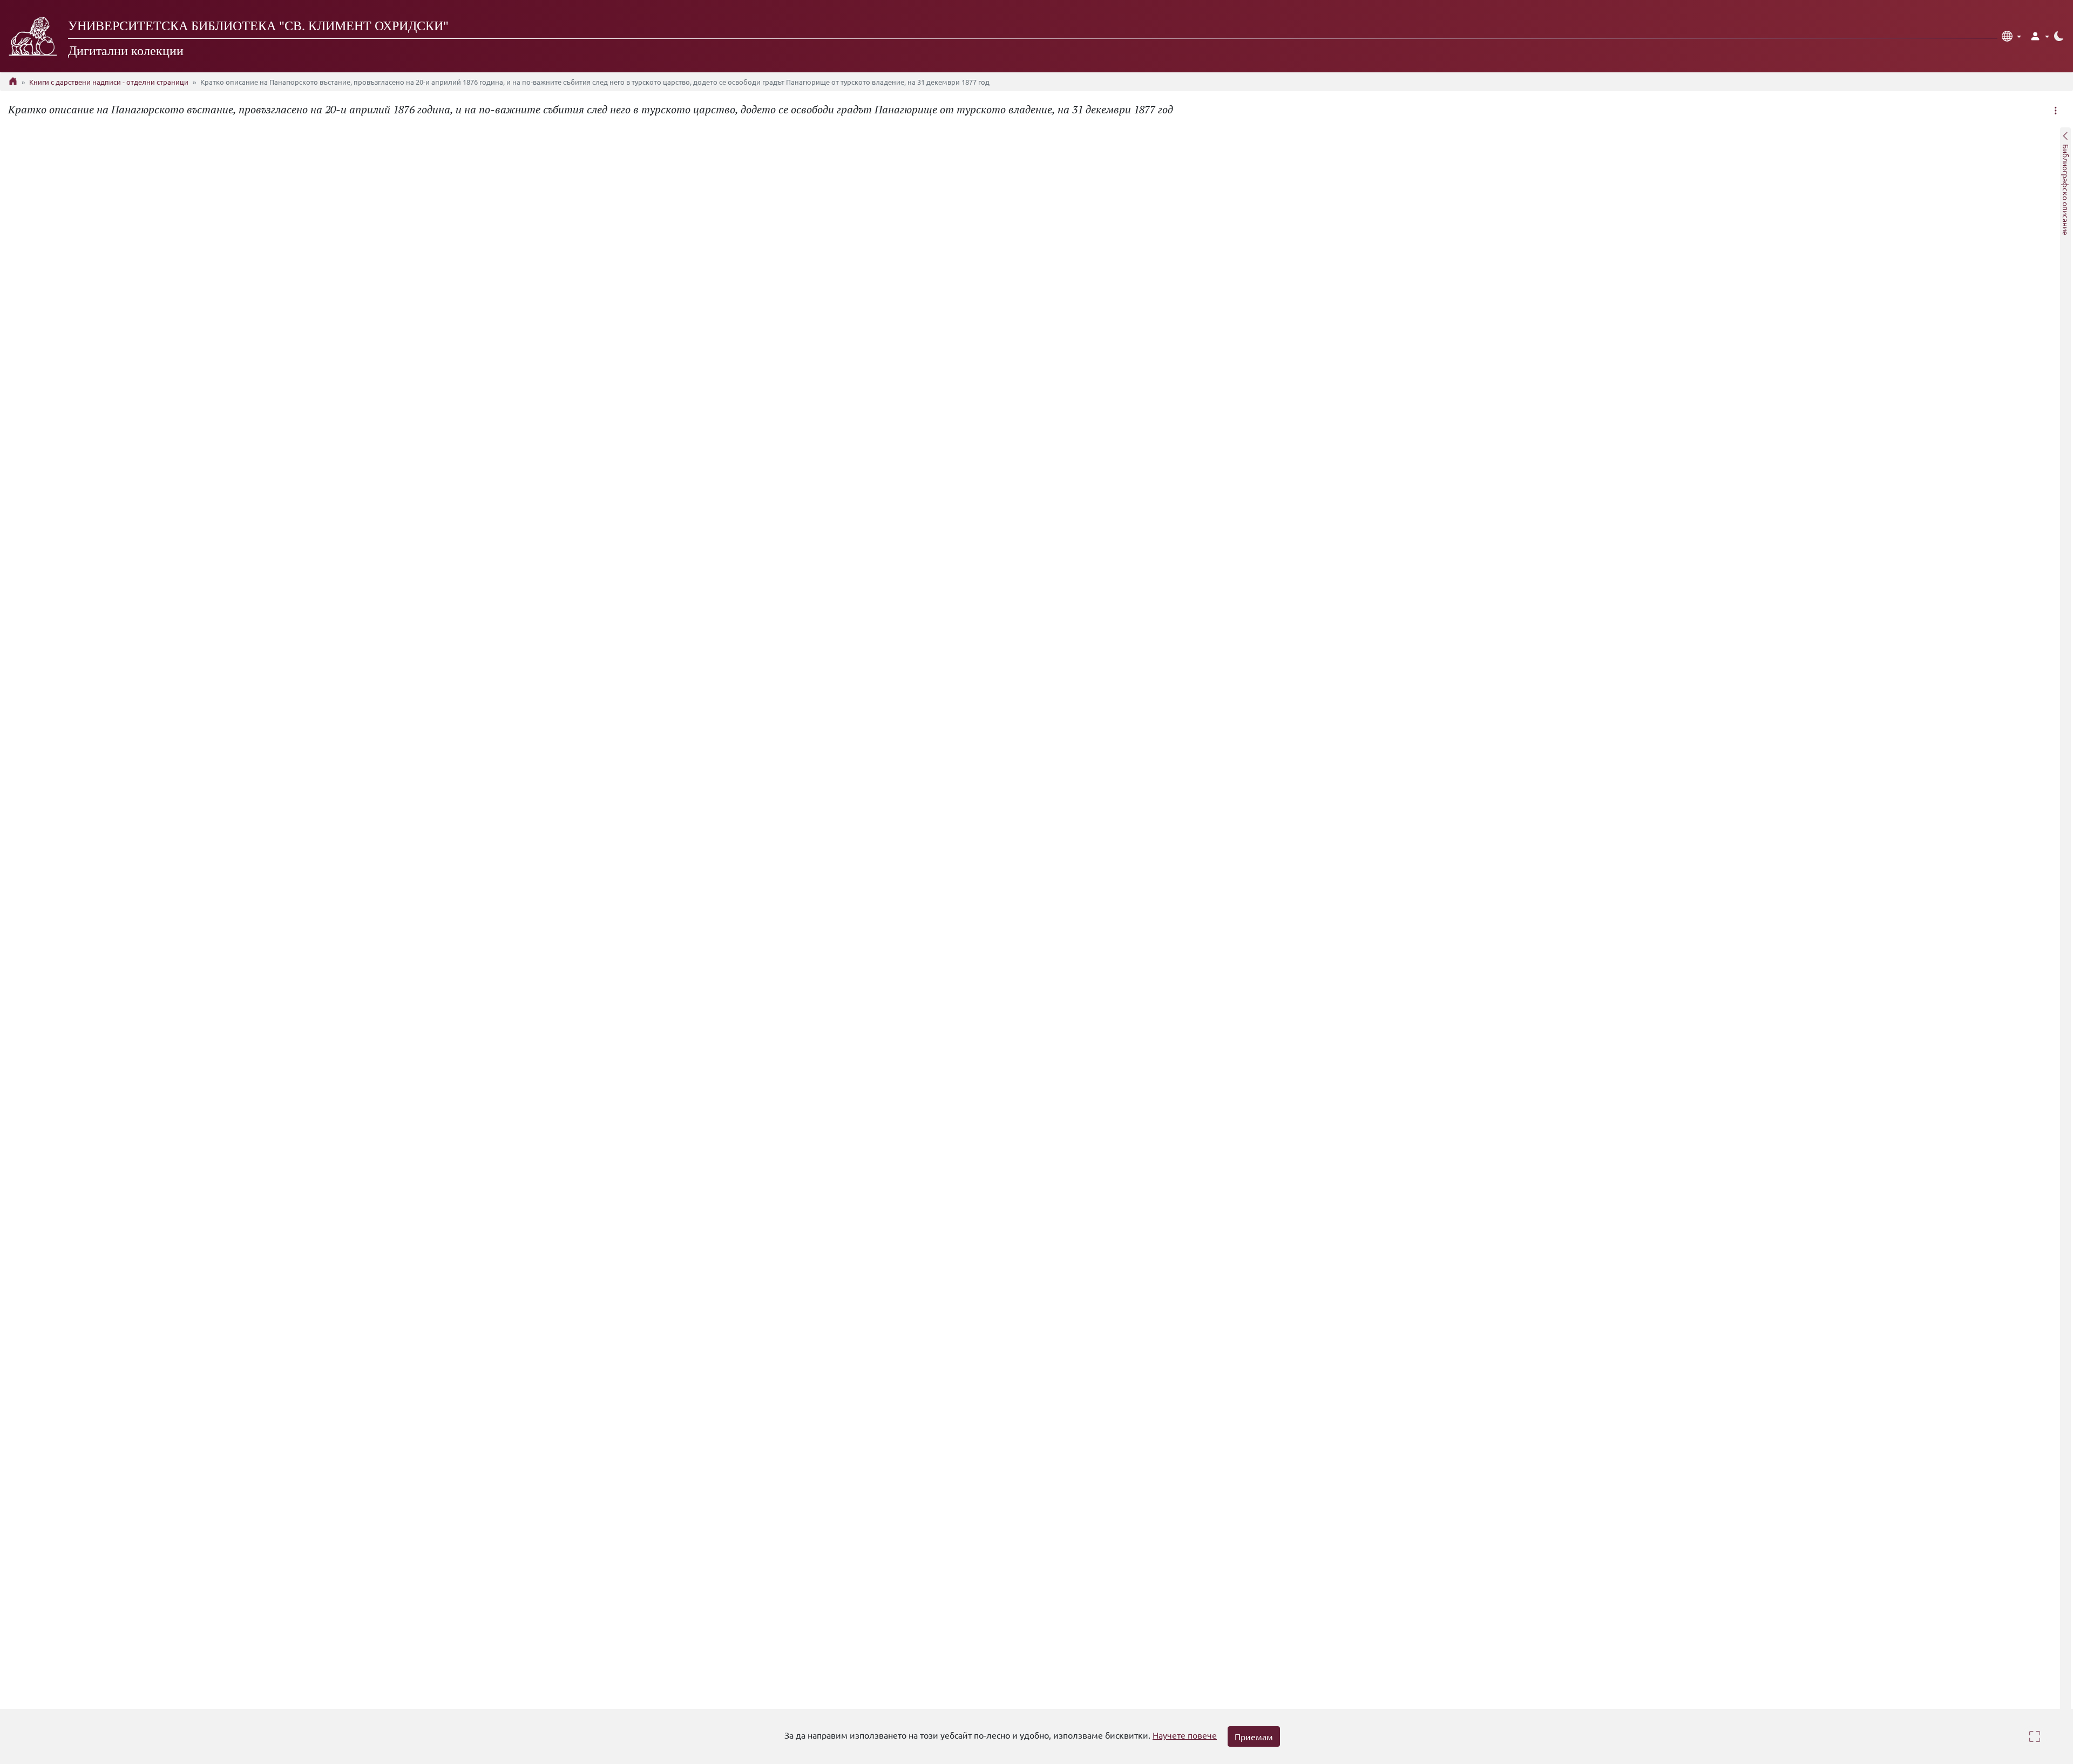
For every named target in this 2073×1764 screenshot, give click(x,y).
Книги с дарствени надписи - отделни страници (109, 82)
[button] (2011, 36)
